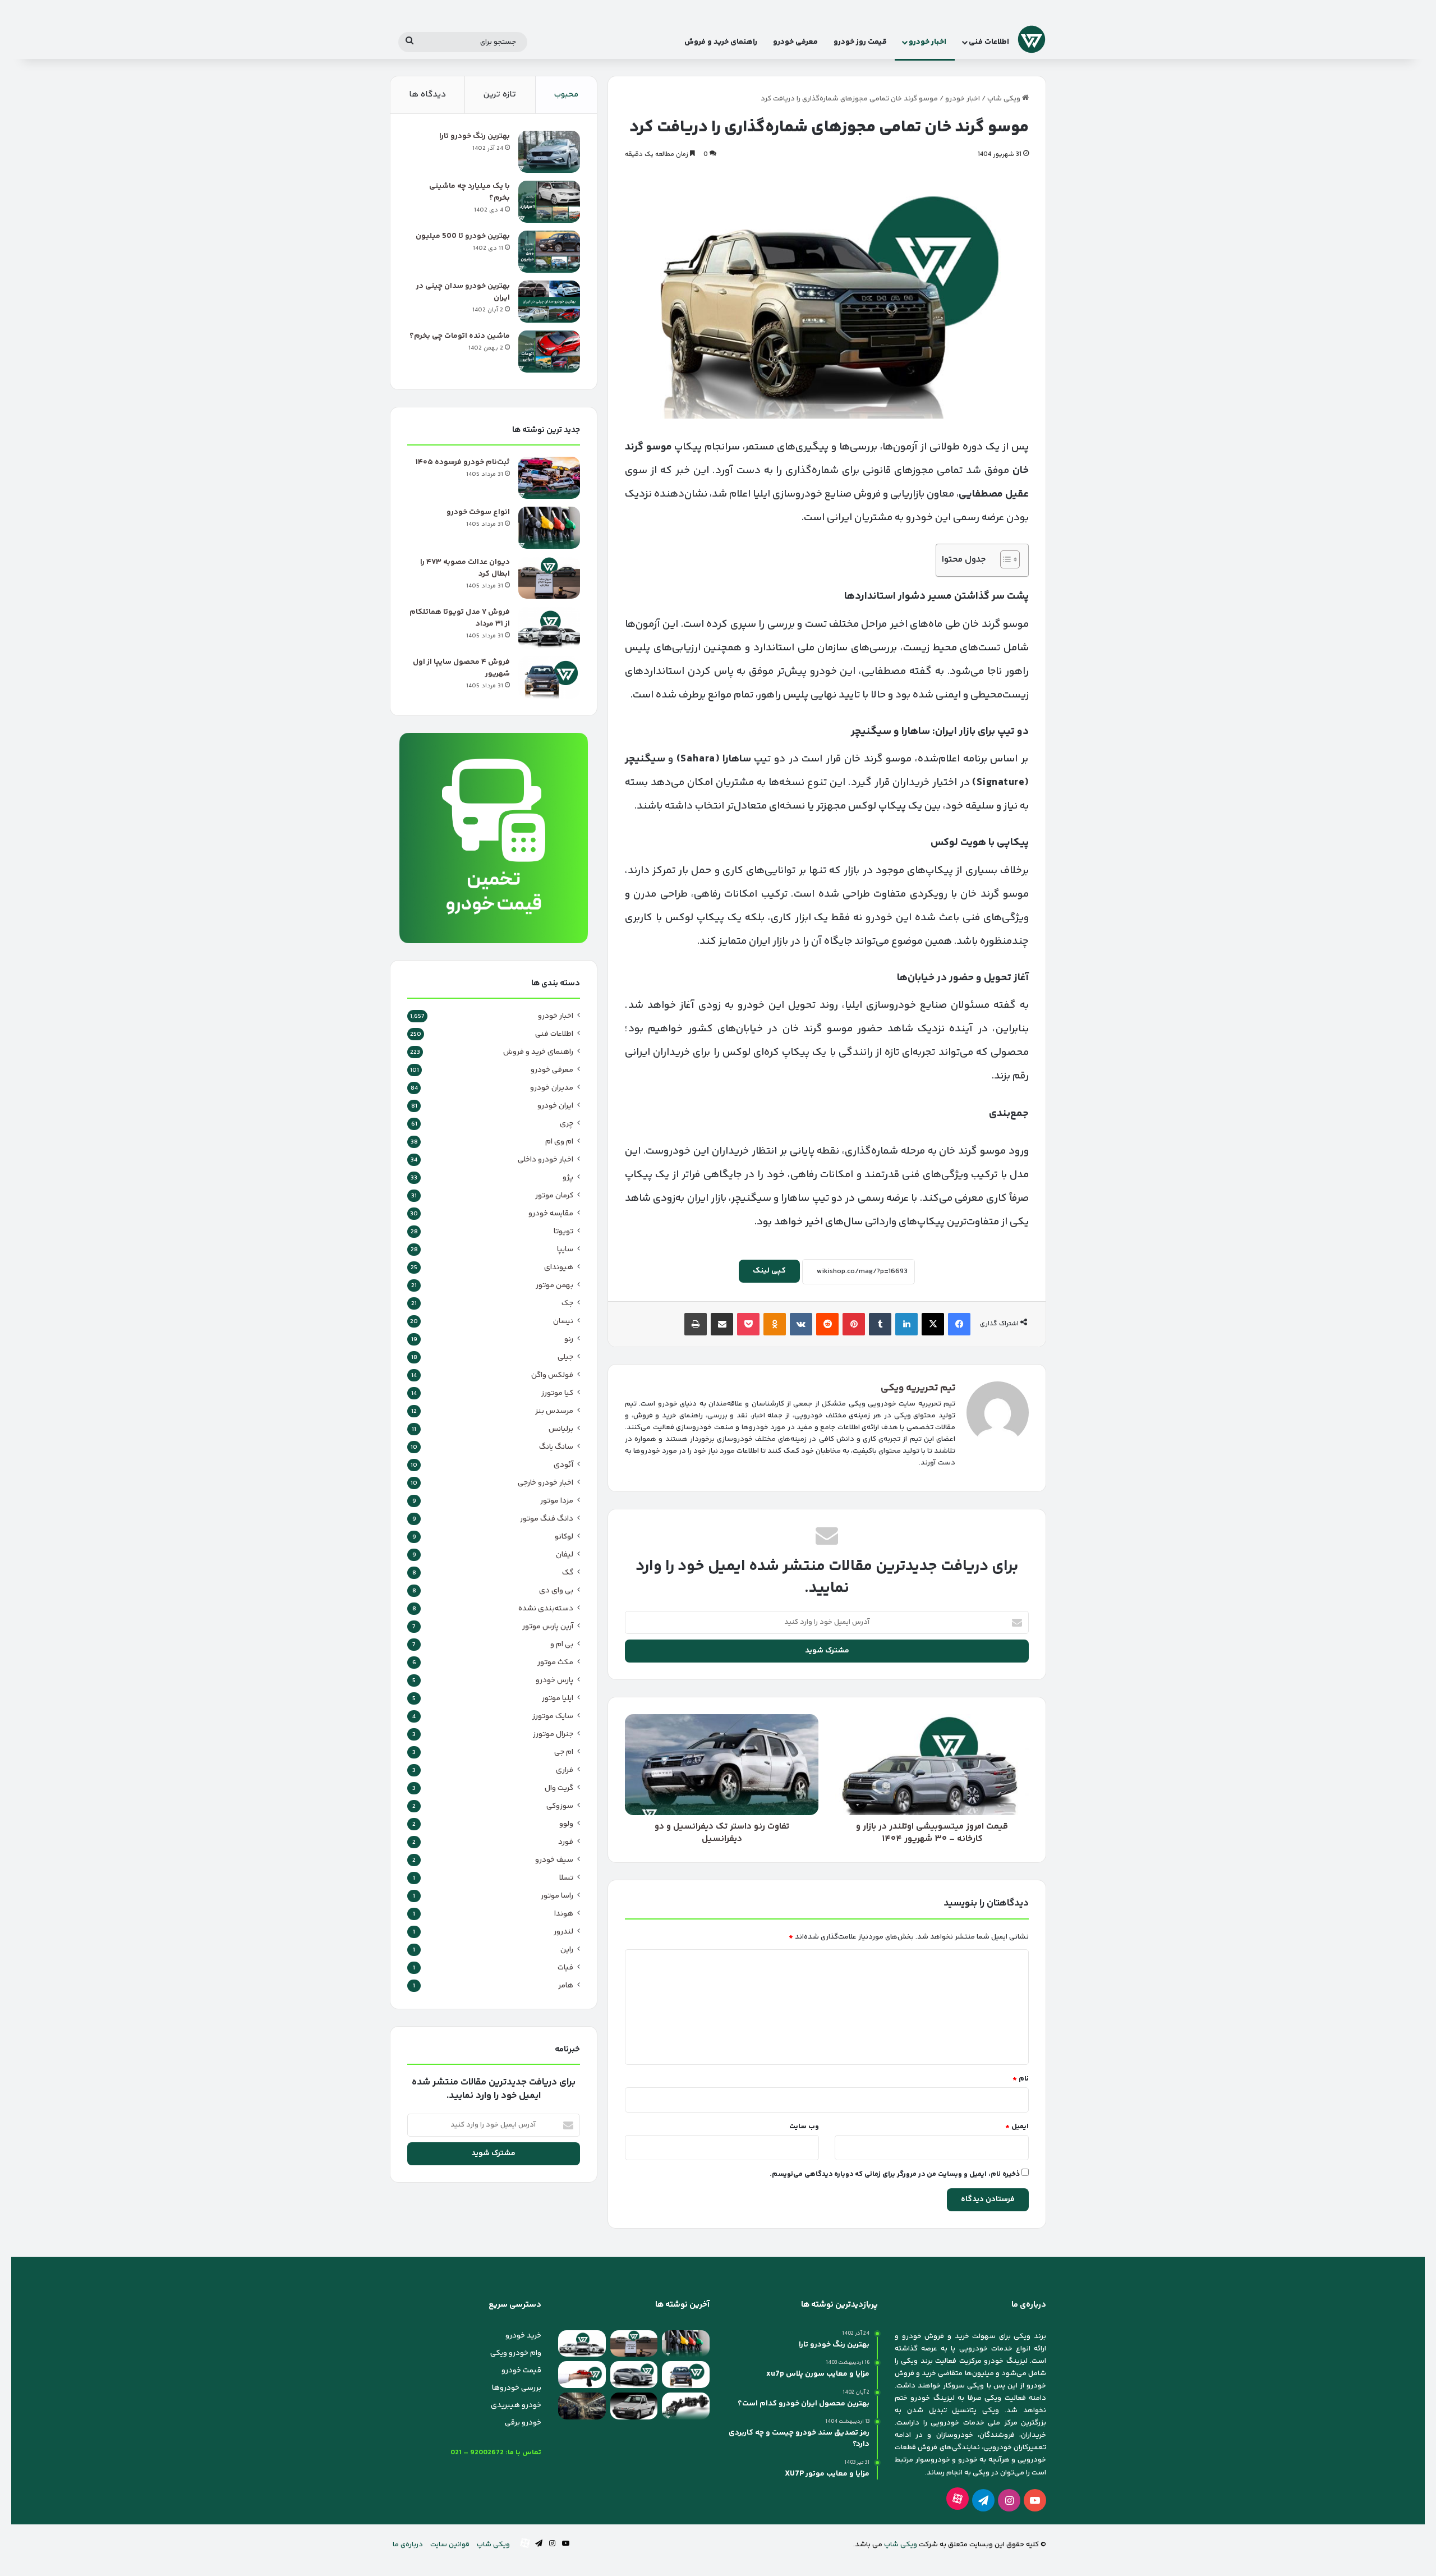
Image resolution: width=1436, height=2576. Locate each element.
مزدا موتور (557, 1501)
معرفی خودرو (795, 42)
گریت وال (559, 1788)
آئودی (563, 1465)
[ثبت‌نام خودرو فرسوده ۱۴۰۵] (549, 478)
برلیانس (561, 1429)
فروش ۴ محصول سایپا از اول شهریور (461, 668)
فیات (565, 1968)
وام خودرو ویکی (516, 2353)
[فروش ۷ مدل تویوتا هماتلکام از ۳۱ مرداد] (549, 628)
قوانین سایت (450, 2545)
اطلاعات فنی (989, 42)
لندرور (563, 1932)
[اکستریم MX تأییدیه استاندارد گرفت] (634, 2375)
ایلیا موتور (558, 1698)
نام (1021, 2079)
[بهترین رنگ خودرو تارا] (549, 152)
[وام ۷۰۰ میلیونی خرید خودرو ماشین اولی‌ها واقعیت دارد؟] (582, 2375)
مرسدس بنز (554, 1411)
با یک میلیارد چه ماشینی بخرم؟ (470, 192)
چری (567, 1124)
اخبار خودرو (928, 42)
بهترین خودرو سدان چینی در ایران (463, 292)
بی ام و (562, 1645)
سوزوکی (560, 1806)
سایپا (565, 1250)
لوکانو (564, 1537)
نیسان (563, 1321)
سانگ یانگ (556, 1447)
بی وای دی (556, 1591)
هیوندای (559, 1268)
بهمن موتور (554, 1285)
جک (567, 1303)
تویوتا (563, 1232)
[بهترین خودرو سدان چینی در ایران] (549, 302)
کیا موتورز (557, 1393)
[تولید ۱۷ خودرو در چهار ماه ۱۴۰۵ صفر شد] (582, 2406)
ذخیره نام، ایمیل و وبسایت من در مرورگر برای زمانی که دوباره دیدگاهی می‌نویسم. (895, 2174)
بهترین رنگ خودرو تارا (475, 136)
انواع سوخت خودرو (478, 512)
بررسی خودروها (517, 2388)
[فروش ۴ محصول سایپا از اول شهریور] (549, 678)
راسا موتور (557, 1896)
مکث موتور (555, 1663)
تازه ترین (500, 95)
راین (567, 1950)
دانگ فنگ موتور (547, 1519)
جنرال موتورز (553, 1734)
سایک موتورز (553, 1716)
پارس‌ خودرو (554, 1680)
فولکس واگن (552, 1375)
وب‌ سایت (804, 2127)
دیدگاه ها (427, 95)
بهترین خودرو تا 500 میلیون (463, 236)
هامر (566, 1986)
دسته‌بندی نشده (546, 1609)
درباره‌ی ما (408, 2545)
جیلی (565, 1357)
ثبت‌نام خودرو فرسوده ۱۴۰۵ (463, 462)
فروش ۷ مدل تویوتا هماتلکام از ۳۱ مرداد (460, 618)
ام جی (564, 1752)
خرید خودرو (523, 2336)
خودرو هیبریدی (516, 2405)
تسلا (566, 1878)
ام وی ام (559, 1142)
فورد (566, 1842)
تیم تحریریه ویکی (918, 1388)
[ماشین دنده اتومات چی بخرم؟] (549, 352)
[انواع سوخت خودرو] (549, 528)
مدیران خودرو (552, 1088)
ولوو (566, 1824)
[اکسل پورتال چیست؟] (686, 2406)
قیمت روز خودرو (860, 42)
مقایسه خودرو (551, 1214)
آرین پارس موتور (548, 1627)
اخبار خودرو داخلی (546, 1160)
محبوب (566, 95)
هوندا (564, 1914)
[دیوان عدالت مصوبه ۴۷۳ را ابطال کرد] (549, 578)
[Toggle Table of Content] (1004, 559)
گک (568, 1573)
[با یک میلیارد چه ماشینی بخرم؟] (549, 202)
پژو (568, 1178)
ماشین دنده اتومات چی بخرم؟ (460, 336)
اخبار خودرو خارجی (546, 1483)
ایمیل (1017, 2127)
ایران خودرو (555, 1106)
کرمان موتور (554, 1196)
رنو (569, 1339)
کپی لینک (769, 1271)
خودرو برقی (523, 2423)
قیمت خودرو (521, 2371)
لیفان (565, 1555)
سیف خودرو (554, 1860)
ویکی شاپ (1005, 99)
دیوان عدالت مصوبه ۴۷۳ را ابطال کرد (465, 568)
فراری (565, 1770)
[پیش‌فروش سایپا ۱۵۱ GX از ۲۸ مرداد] (634, 2406)
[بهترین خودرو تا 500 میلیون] (549, 252)
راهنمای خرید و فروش (721, 42)
